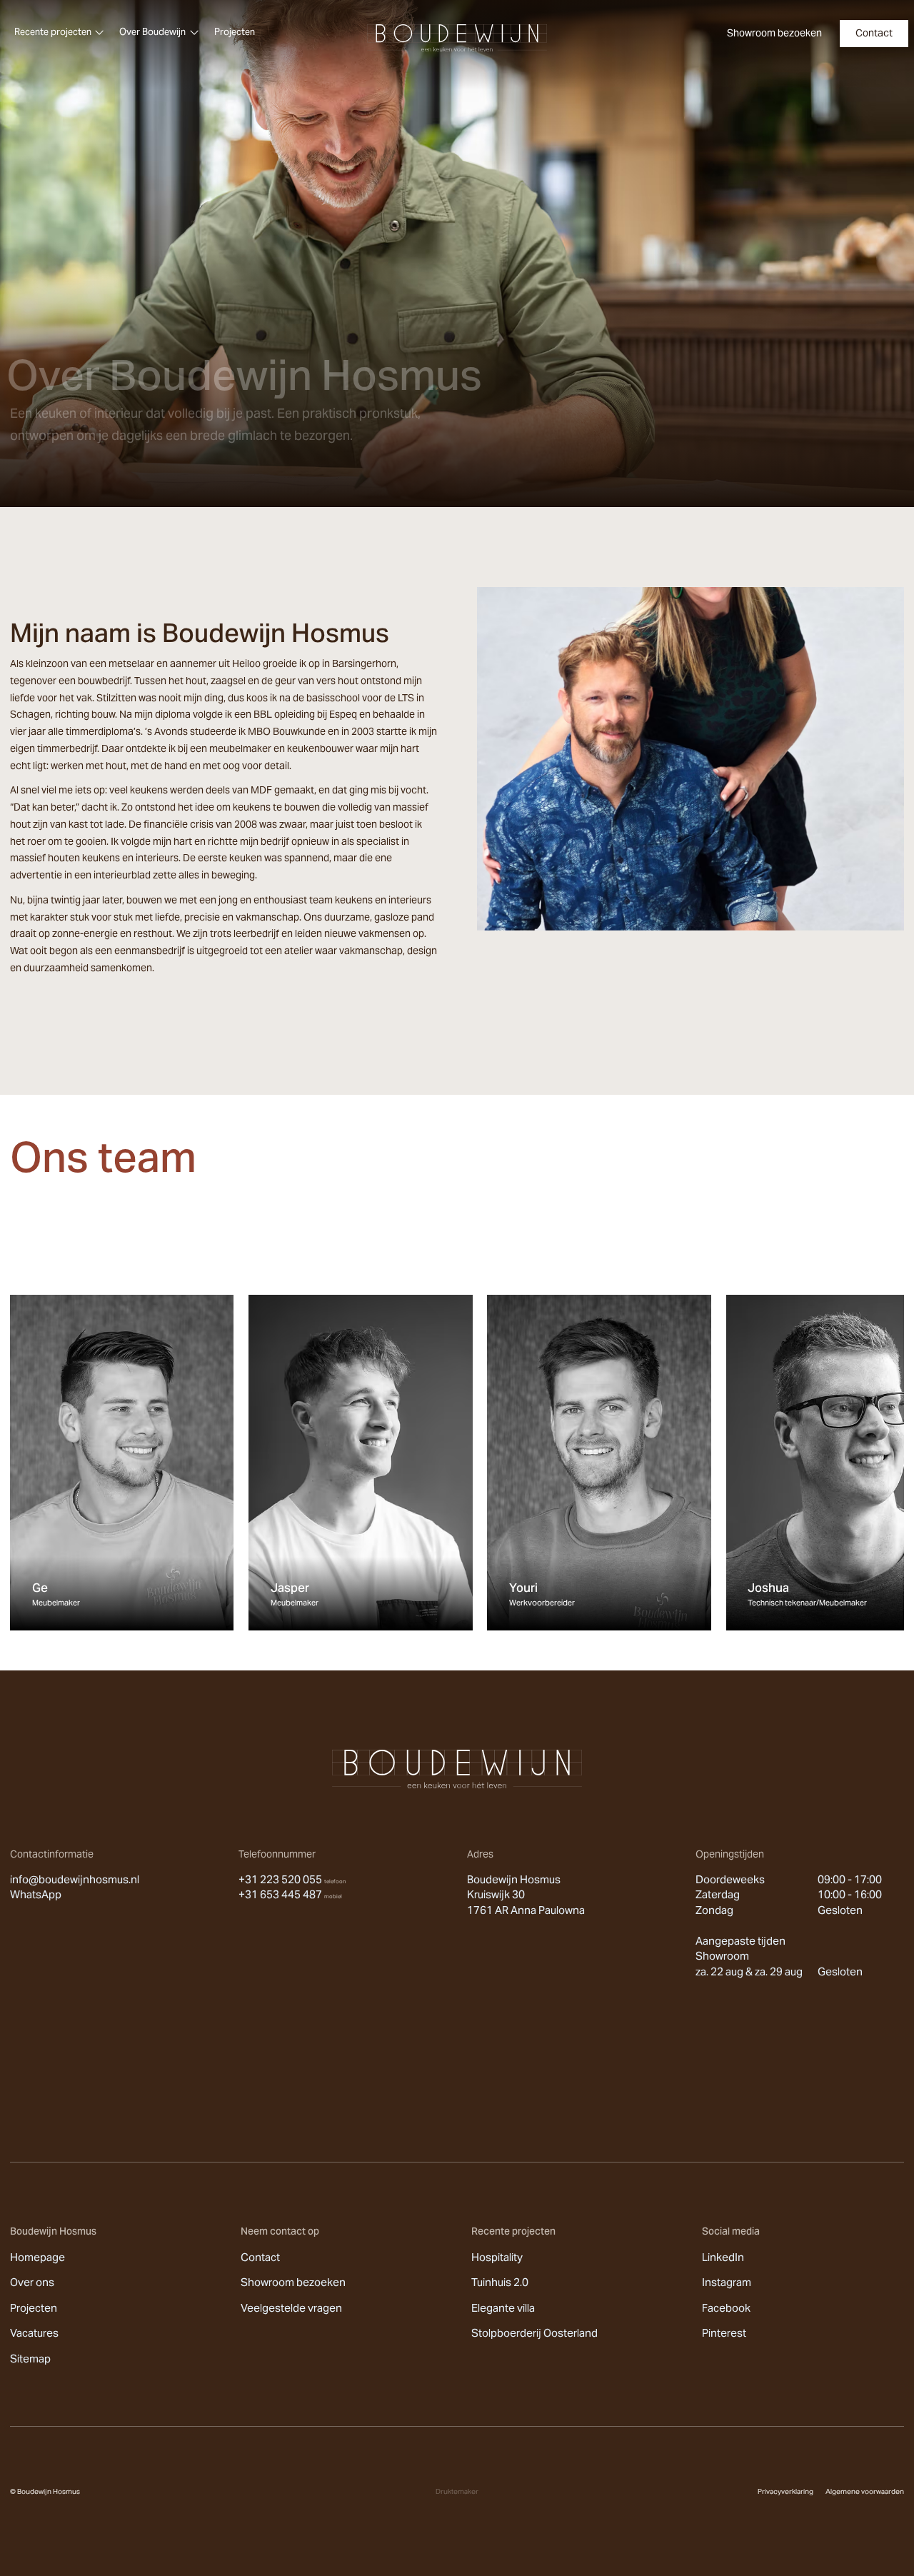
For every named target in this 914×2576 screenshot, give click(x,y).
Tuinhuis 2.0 (500, 2282)
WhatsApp (36, 1894)
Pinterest (724, 2333)
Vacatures (34, 2333)
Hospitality (497, 2257)
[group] (122, 1463)
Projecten (34, 2308)
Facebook (726, 2308)
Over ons (32, 2282)
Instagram (727, 2282)
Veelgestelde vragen (291, 2308)
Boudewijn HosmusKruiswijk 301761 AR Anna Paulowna (526, 1895)
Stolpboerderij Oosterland (534, 2333)
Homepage (37, 2257)
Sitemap (30, 2359)
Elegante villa (503, 2308)
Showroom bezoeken (293, 2282)
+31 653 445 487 (290, 1894)
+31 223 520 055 (292, 1879)
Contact (260, 2257)
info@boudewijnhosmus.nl (75, 1879)
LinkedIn (723, 2257)
